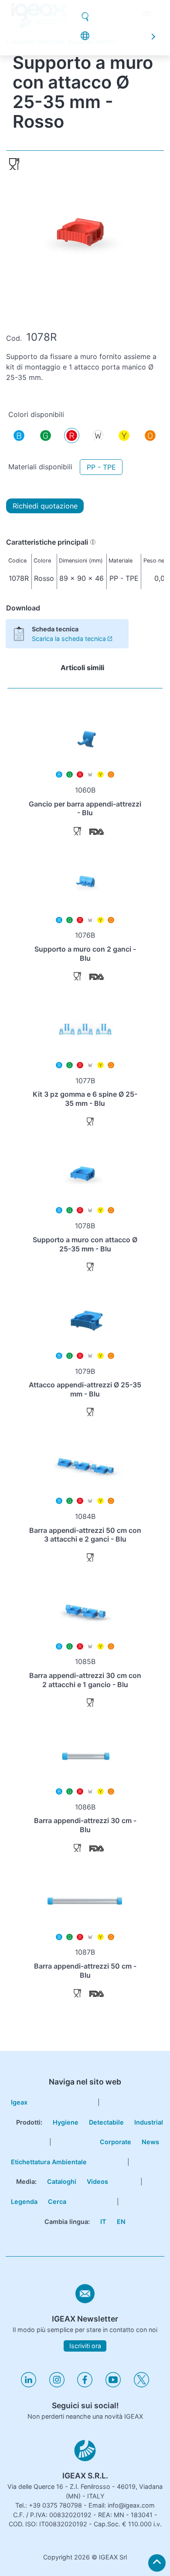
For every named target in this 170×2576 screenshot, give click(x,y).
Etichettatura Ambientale (49, 2162)
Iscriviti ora (85, 2346)
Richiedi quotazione (45, 506)
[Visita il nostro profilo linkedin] (29, 2385)
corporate (82, 8)
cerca (57, 2201)
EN (121, 2222)
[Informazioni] (93, 542)
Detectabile (106, 2122)
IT (103, 2222)
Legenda (24, 2201)
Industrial (149, 2122)
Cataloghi (62, 2181)
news (85, 26)
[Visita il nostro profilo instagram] (57, 2385)
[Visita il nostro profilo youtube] (113, 2385)
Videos (97, 2181)
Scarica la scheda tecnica (69, 639)
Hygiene (66, 2122)
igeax (19, 2102)
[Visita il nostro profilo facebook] (85, 2385)
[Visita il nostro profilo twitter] (141, 2385)
